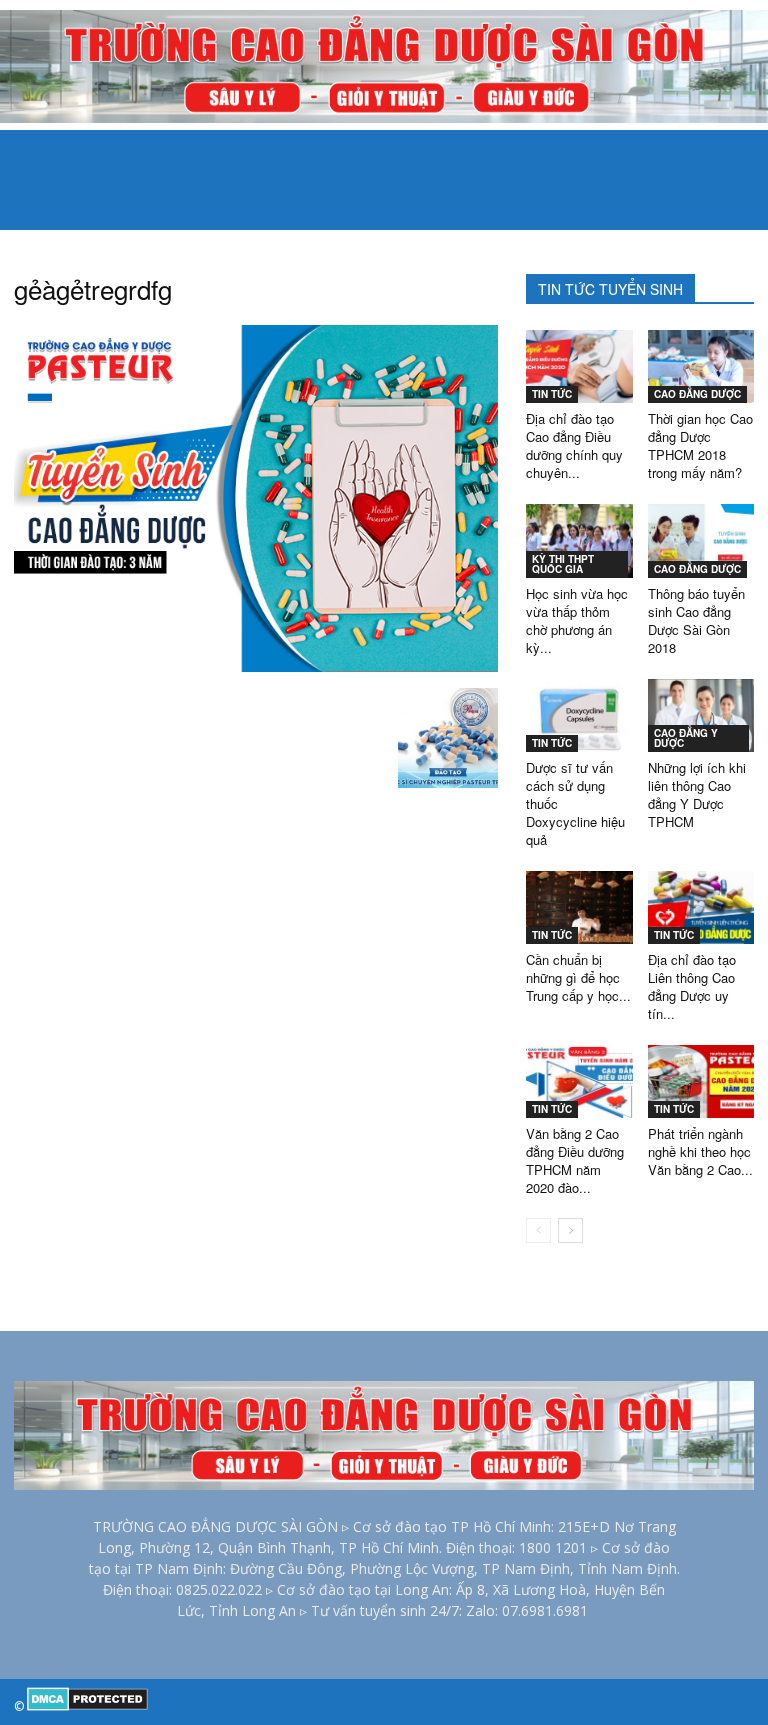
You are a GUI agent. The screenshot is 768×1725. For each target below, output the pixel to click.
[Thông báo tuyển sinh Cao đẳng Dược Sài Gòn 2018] (701, 540)
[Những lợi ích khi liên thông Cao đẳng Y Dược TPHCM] (701, 715)
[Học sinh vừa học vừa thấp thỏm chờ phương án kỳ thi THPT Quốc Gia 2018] (579, 540)
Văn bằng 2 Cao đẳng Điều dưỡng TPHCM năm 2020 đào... (575, 1160)
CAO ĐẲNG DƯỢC (697, 394)
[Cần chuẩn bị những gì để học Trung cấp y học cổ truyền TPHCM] (579, 907)
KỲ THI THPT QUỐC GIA (563, 564)
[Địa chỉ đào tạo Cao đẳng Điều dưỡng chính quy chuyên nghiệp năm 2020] (579, 366)
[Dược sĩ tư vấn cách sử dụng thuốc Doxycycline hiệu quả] (579, 715)
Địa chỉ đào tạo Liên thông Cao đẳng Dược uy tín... (692, 986)
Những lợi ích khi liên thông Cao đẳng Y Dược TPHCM (697, 794)
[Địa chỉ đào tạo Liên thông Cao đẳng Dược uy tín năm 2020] (701, 907)
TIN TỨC (552, 394)
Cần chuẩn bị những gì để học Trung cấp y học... (578, 977)
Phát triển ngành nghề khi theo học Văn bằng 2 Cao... (700, 1151)
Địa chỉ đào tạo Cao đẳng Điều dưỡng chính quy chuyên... (574, 445)
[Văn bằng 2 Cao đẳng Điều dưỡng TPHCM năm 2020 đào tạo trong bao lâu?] (579, 1081)
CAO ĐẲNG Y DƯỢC (686, 738)
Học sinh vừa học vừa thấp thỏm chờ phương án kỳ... (577, 620)
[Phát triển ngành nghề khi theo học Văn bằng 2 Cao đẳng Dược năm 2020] (701, 1081)
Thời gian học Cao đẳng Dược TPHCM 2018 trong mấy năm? (700, 445)
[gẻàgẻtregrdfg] (256, 667)
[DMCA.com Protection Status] (87, 1706)
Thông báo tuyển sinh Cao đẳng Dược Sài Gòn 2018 (696, 620)
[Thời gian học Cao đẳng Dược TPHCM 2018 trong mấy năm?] (701, 366)
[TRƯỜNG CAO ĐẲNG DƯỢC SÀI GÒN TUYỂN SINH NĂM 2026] (384, 66)
